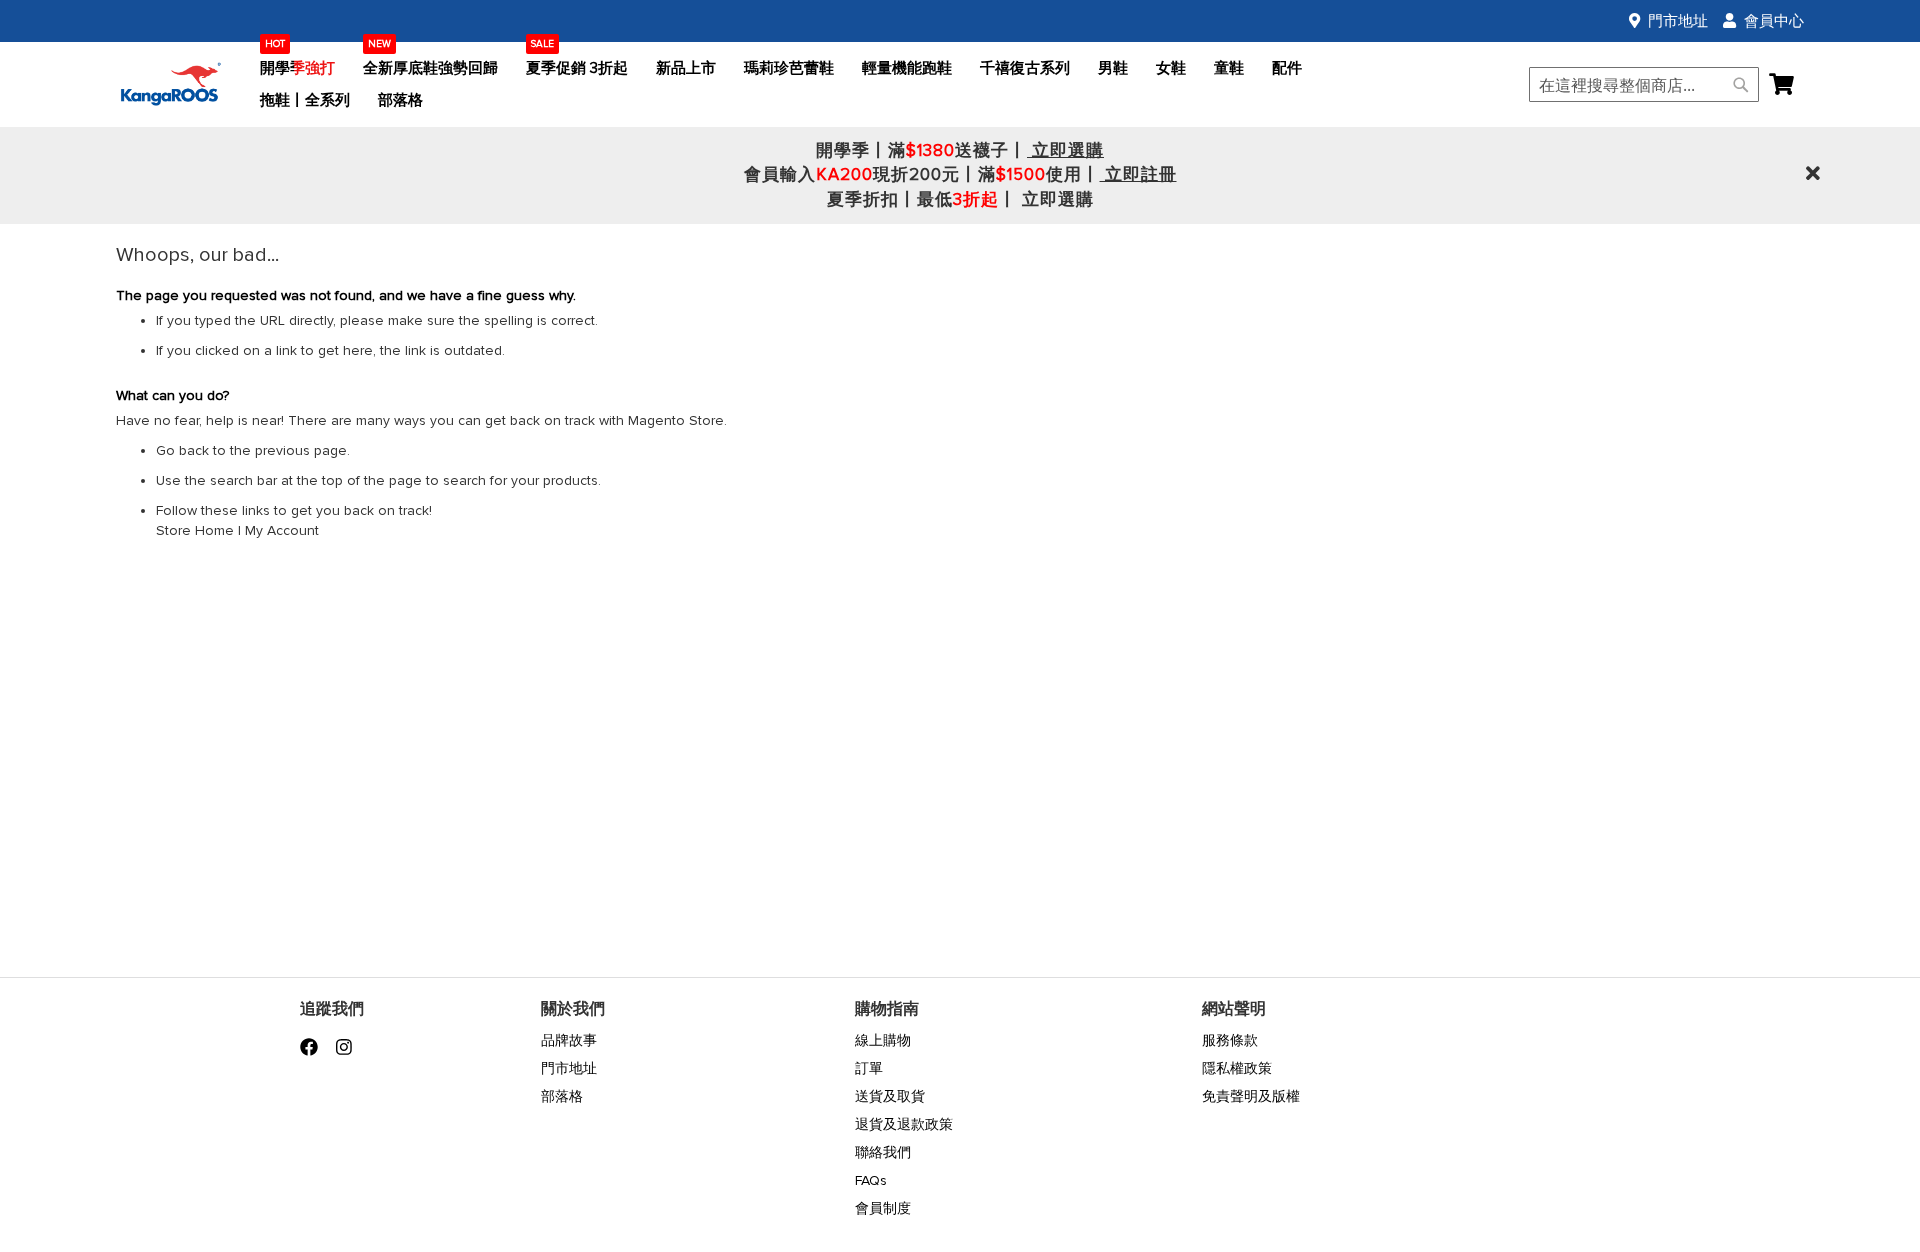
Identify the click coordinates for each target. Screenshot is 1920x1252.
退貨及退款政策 (904, 1124)
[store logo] (171, 85)
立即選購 (1065, 150)
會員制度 (883, 1208)
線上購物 (883, 1040)
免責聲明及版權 (1251, 1096)
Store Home (195, 530)
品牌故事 (569, 1040)
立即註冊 (1138, 174)
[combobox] (1644, 84)
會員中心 (1774, 21)
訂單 (869, 1068)
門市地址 (1678, 21)
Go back (182, 450)
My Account (282, 530)
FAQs (871, 1180)
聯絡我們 (883, 1152)
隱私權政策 (1237, 1068)
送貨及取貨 (890, 1096)
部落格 (562, 1096)
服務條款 (1230, 1040)
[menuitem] (297, 68)
